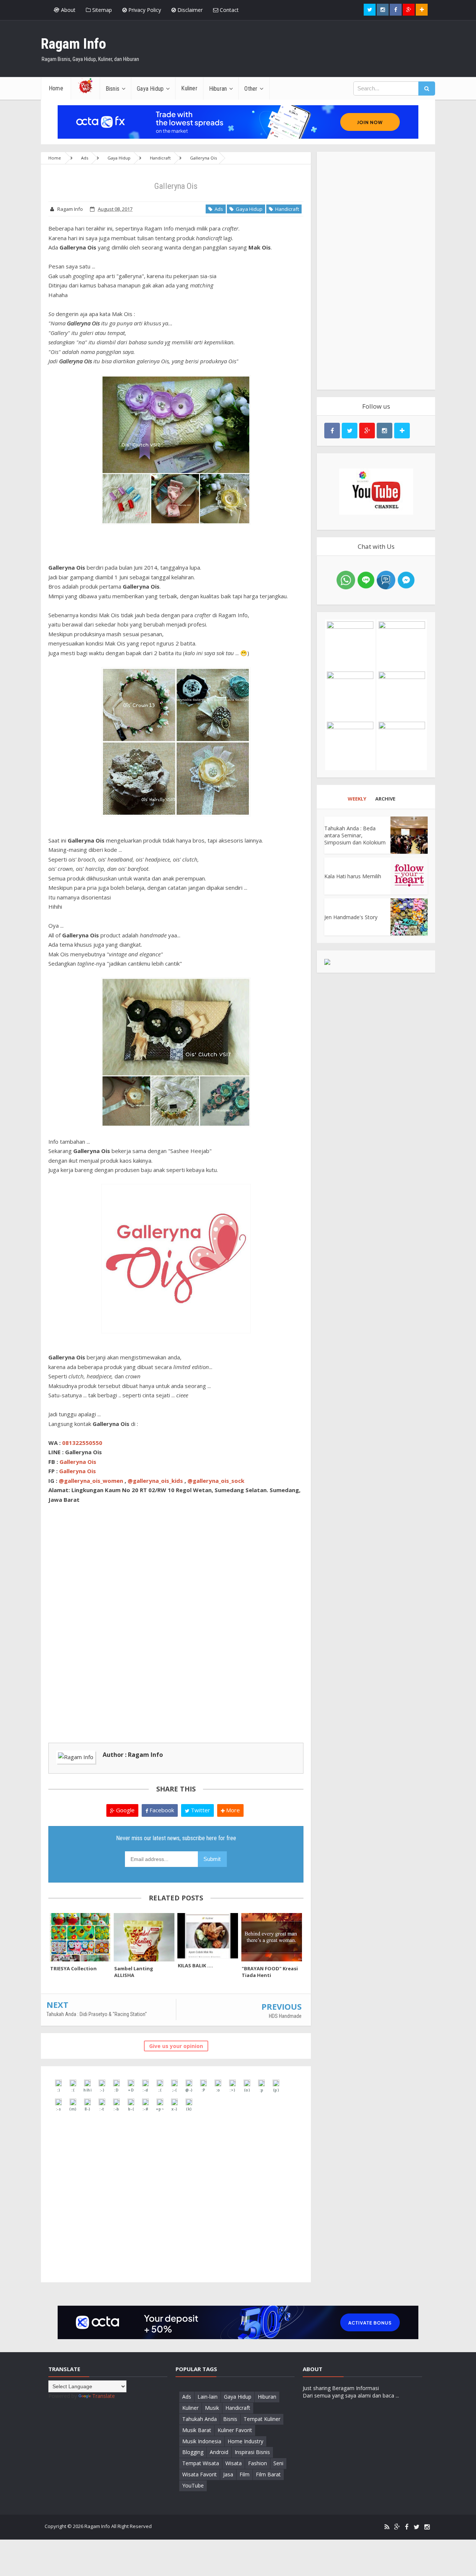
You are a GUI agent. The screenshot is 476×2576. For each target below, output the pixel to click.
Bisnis (230, 2419)
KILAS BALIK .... (195, 1965)
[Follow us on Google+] (409, 10)
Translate (104, 2396)
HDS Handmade (285, 2016)
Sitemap (101, 10)
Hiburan (267, 2397)
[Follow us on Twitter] (370, 10)
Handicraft (286, 209)
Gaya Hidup (248, 209)
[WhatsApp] (346, 579)
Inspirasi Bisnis (252, 2452)
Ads (218, 209)
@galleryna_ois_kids (155, 1481)
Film (245, 2474)
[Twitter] (416, 2527)
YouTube (193, 2485)
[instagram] (427, 2527)
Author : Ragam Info (133, 1755)
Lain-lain (208, 2397)
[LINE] (366, 579)
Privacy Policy (144, 10)
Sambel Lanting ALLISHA (134, 1972)
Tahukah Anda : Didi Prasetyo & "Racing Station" (97, 2014)
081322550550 (82, 1443)
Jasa (228, 2474)
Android (219, 2452)
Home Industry (245, 2441)
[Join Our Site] (422, 10)
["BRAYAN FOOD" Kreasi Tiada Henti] (272, 1937)
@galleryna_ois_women (91, 1481)
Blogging (193, 2452)
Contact (229, 10)
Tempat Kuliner (262, 2419)
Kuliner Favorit (235, 2430)
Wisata (234, 2463)
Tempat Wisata (201, 2463)
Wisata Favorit (200, 2474)
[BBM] (386, 579)
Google (125, 1810)
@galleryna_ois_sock (216, 1481)
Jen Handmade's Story (351, 917)
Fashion (258, 2463)
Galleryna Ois (78, 1462)
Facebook (161, 1810)
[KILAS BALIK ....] (208, 1936)
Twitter (200, 1810)
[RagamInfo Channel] (376, 492)
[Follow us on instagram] (383, 10)
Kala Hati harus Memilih (353, 876)
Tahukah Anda (200, 2419)
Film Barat (268, 2474)
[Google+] (397, 2527)
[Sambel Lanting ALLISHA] (144, 1937)
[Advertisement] (376, 271)
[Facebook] (407, 2527)
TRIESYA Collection (73, 1968)
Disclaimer (189, 10)
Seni (278, 2463)
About (67, 10)
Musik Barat (197, 2430)
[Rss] (387, 2527)
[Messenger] (406, 579)
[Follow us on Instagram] (385, 431)
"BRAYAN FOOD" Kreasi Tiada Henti (270, 1972)
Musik (212, 2408)
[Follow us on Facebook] (396, 10)
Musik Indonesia (202, 2441)
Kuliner (190, 2408)
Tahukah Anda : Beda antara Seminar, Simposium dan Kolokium (355, 835)
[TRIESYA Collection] (80, 1937)
